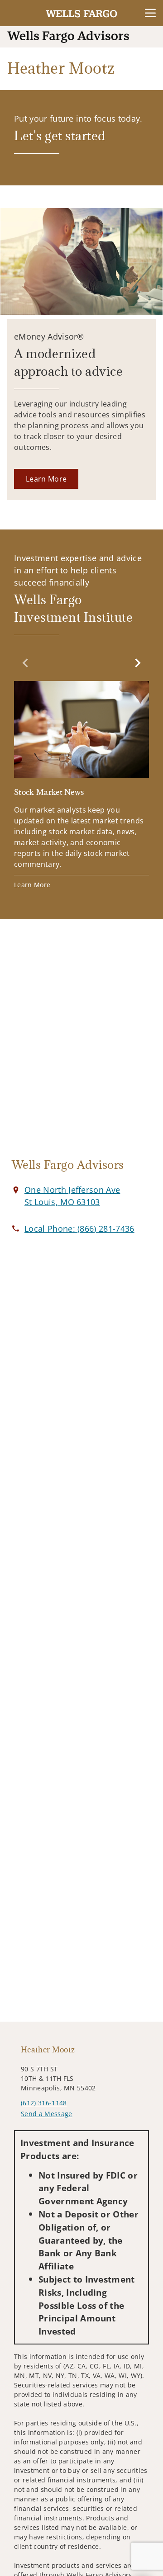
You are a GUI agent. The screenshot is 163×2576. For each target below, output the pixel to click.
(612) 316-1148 (44, 2103)
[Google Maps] (81, 1044)
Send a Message (46, 2114)
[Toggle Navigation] (150, 13)
